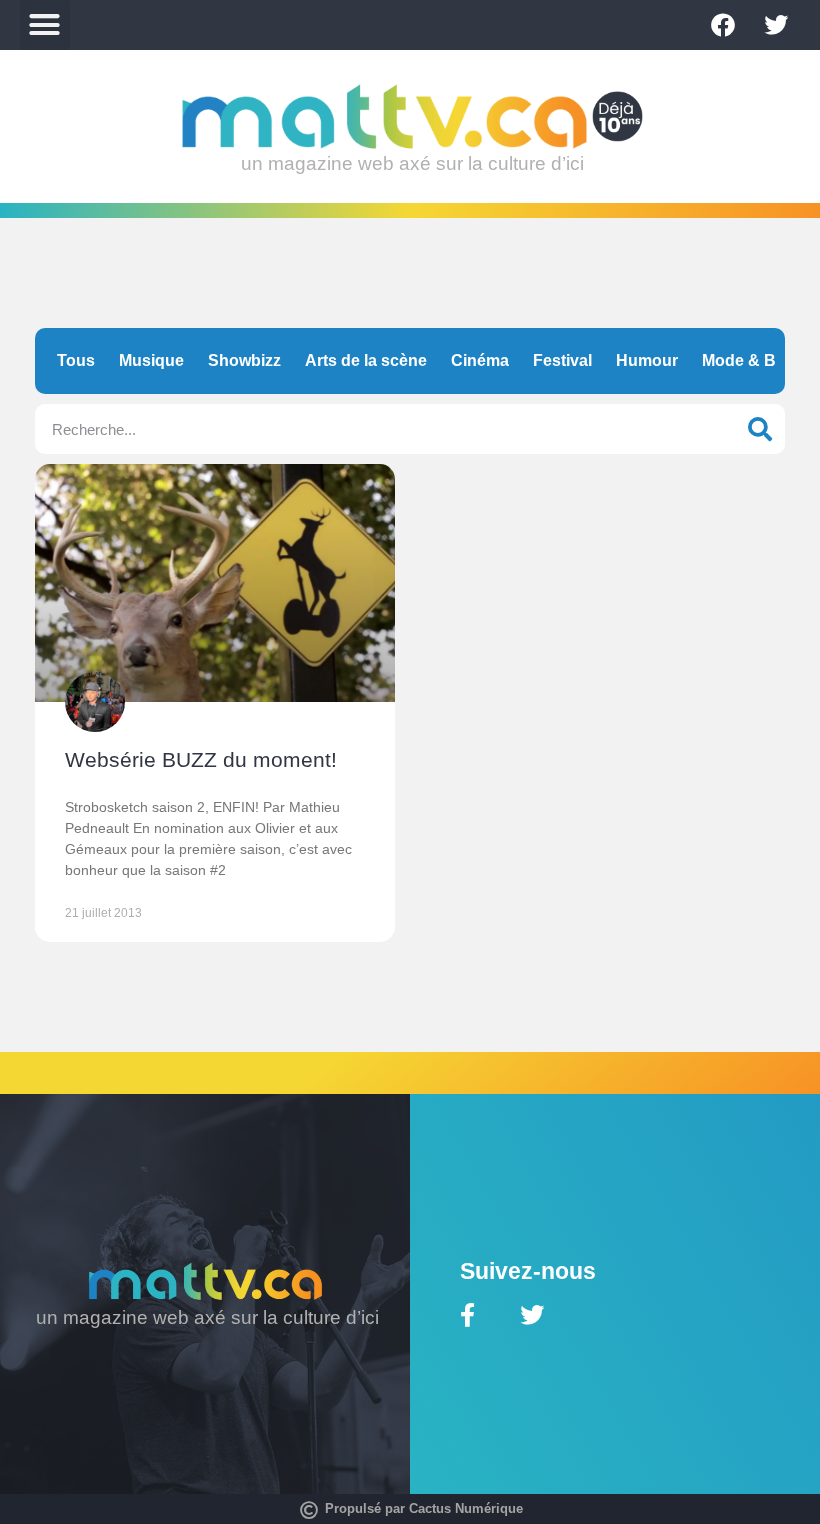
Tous (76, 360)
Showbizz (244, 360)
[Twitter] (776, 25)
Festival (562, 360)
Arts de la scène (366, 360)
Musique (151, 360)
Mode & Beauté (760, 360)
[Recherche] (760, 429)
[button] (45, 25)
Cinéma (480, 360)
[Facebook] (723, 25)
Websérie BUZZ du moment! (201, 759)
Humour (647, 360)
